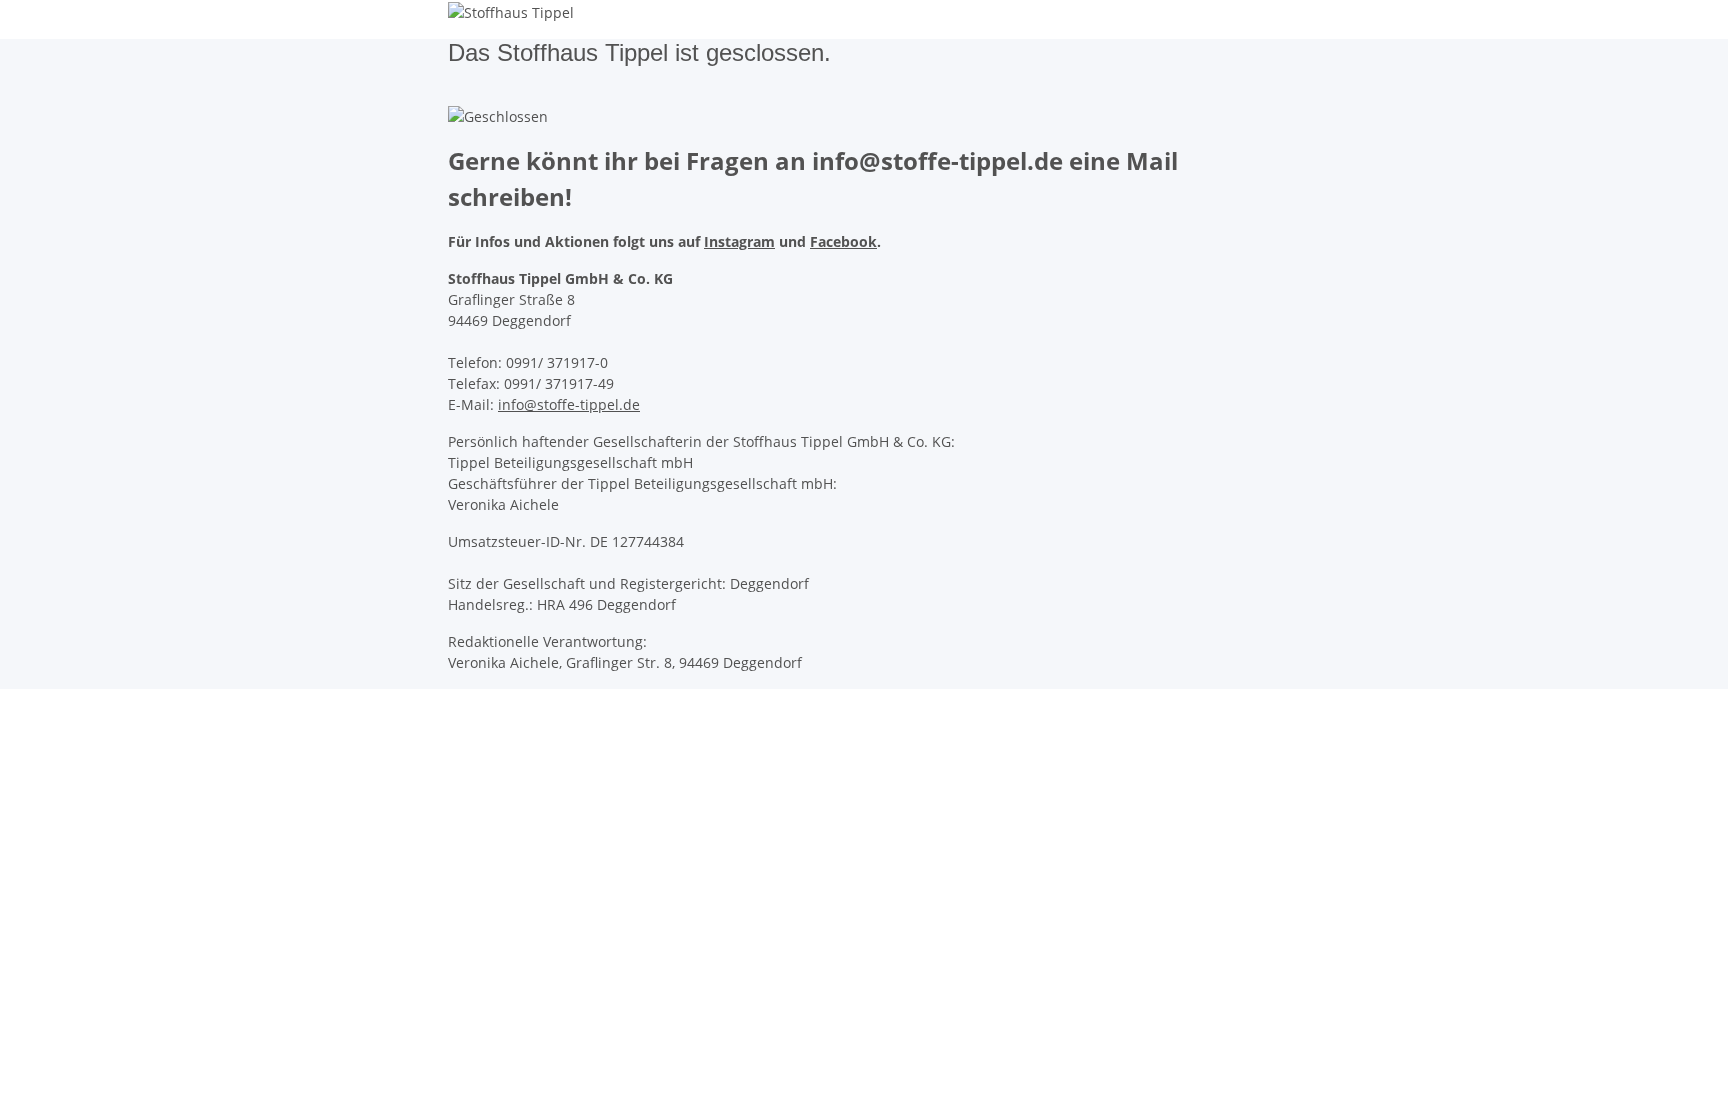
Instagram (739, 241)
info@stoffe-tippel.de (569, 404)
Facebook (843, 241)
